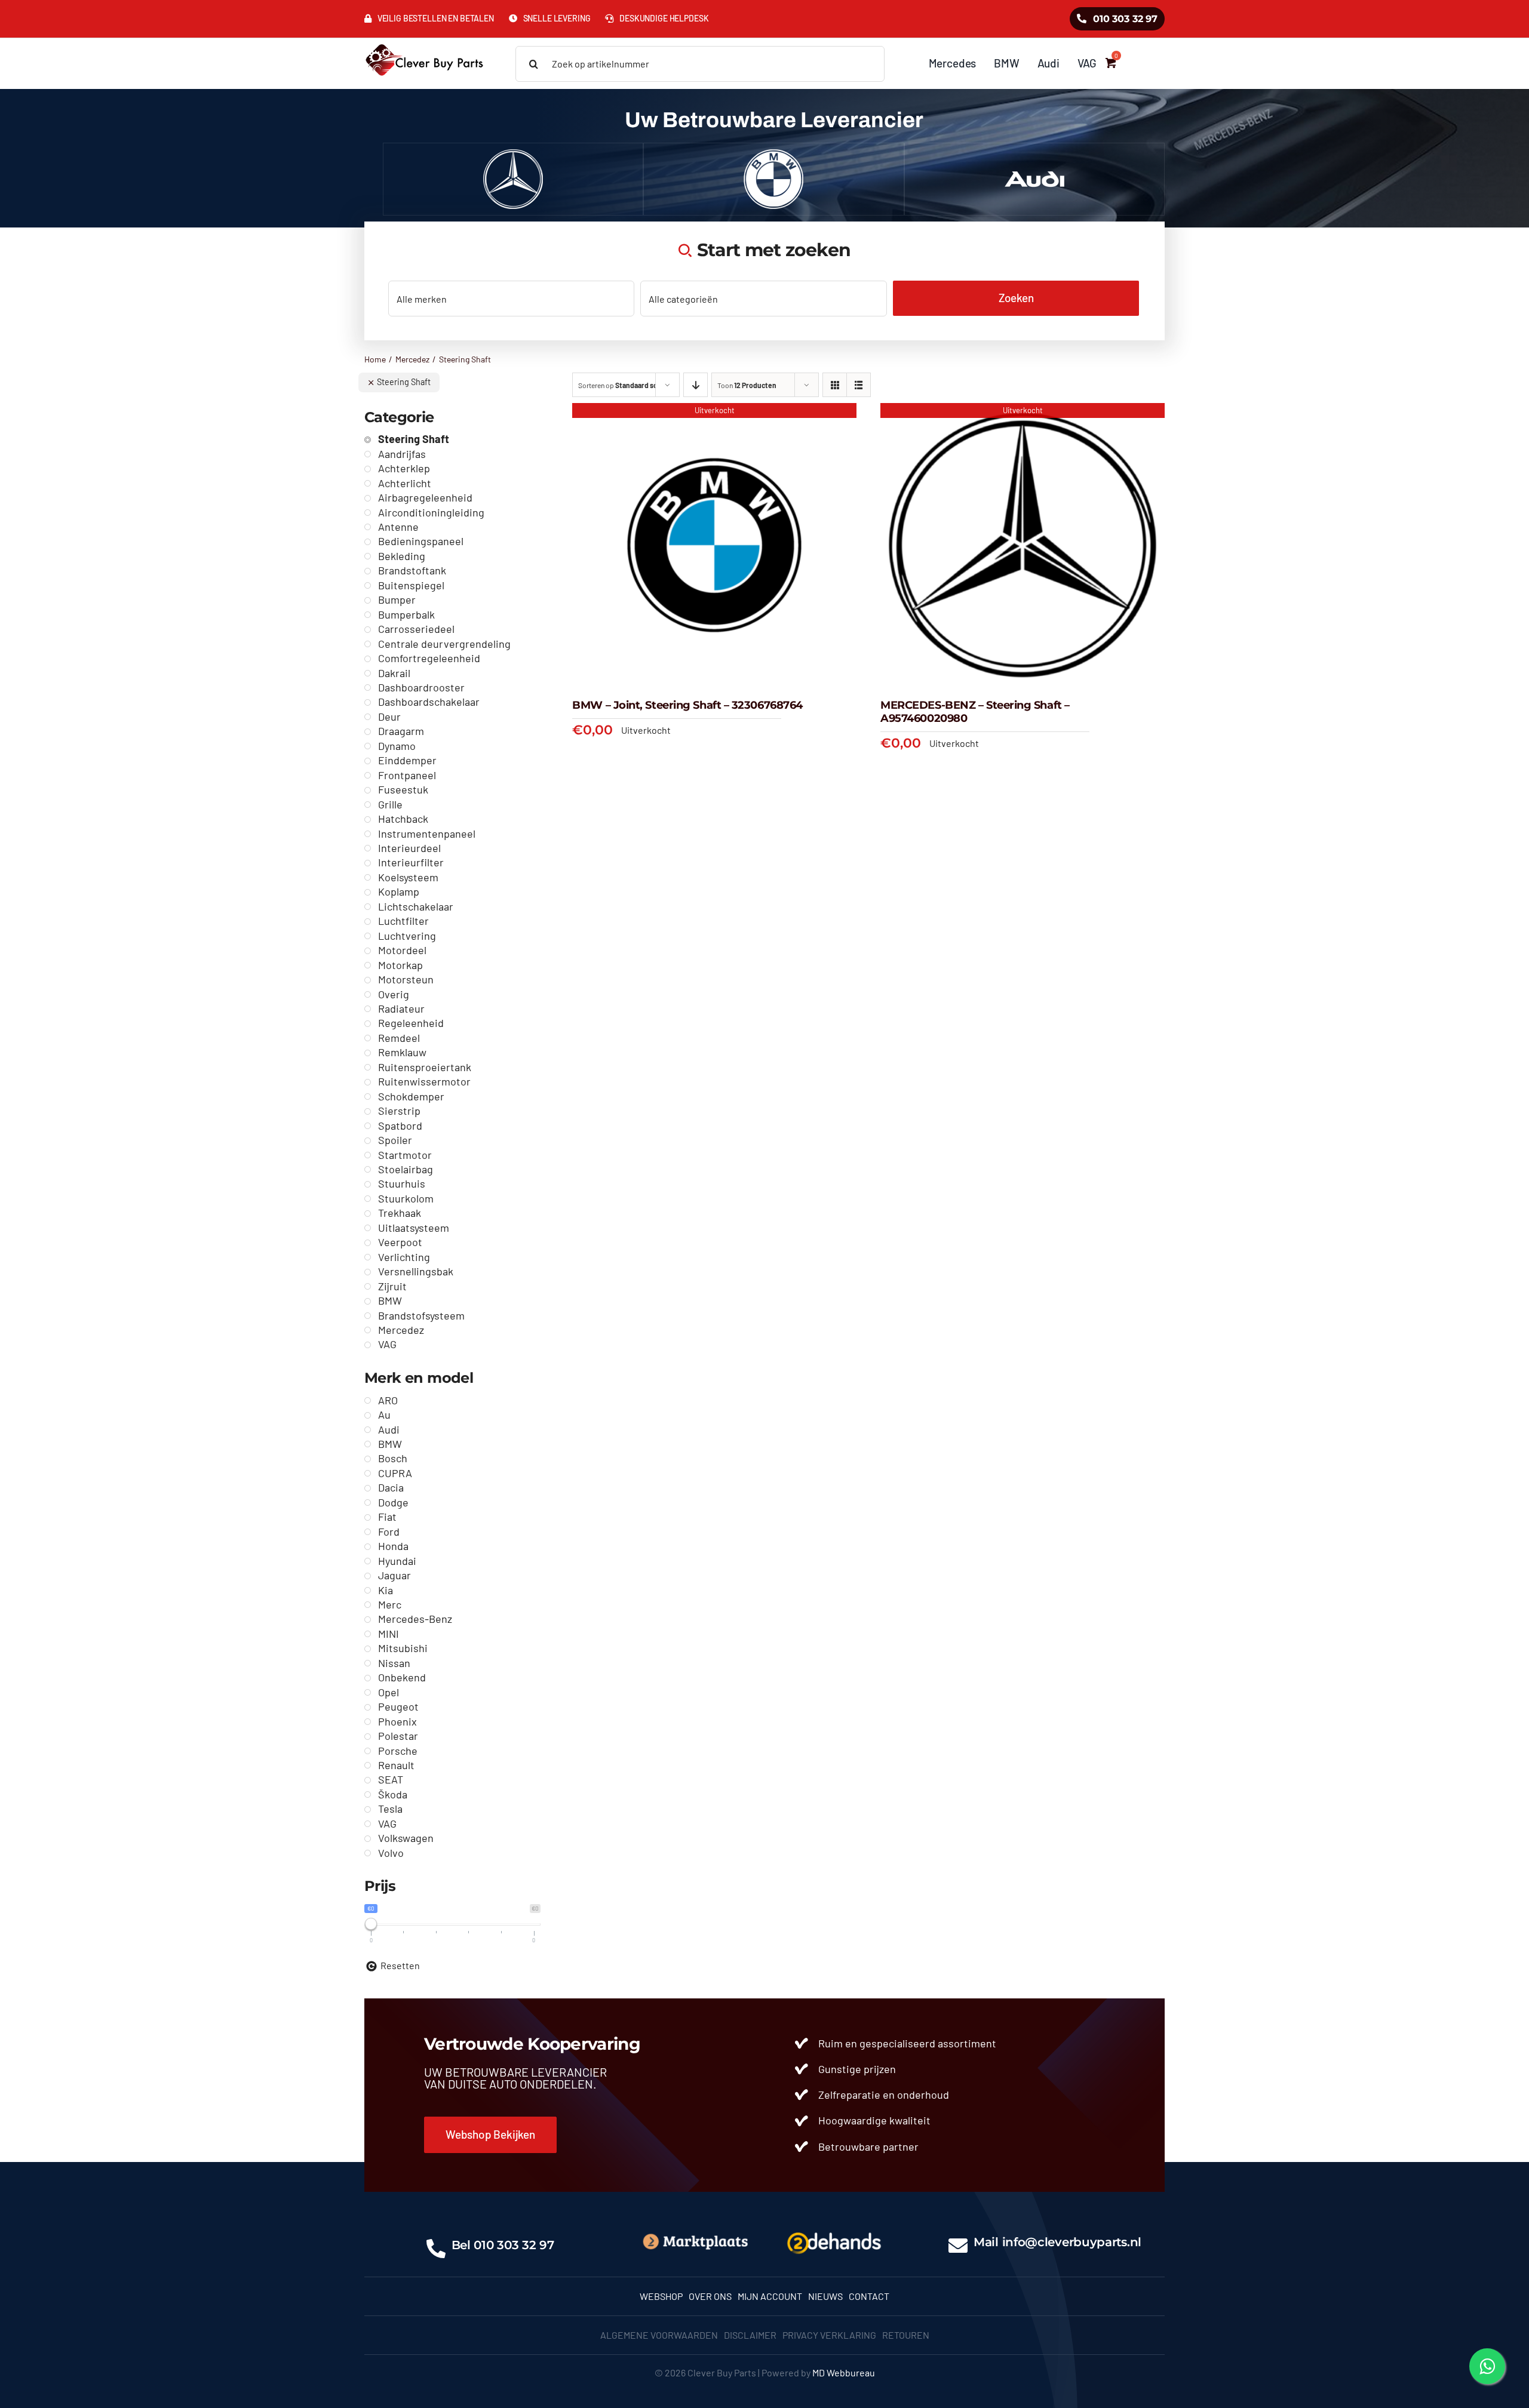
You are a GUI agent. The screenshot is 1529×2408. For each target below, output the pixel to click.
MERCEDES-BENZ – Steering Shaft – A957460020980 (975, 712)
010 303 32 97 (514, 2245)
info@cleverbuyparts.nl (1072, 2242)
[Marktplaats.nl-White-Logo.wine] (695, 2237)
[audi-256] (1034, 154)
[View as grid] (835, 385)
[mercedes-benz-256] (513, 154)
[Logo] (834, 2230)
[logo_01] (424, 43)
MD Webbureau (844, 2372)
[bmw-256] (773, 154)
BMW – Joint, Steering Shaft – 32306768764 (687, 705)
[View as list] (859, 385)
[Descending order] (696, 385)
